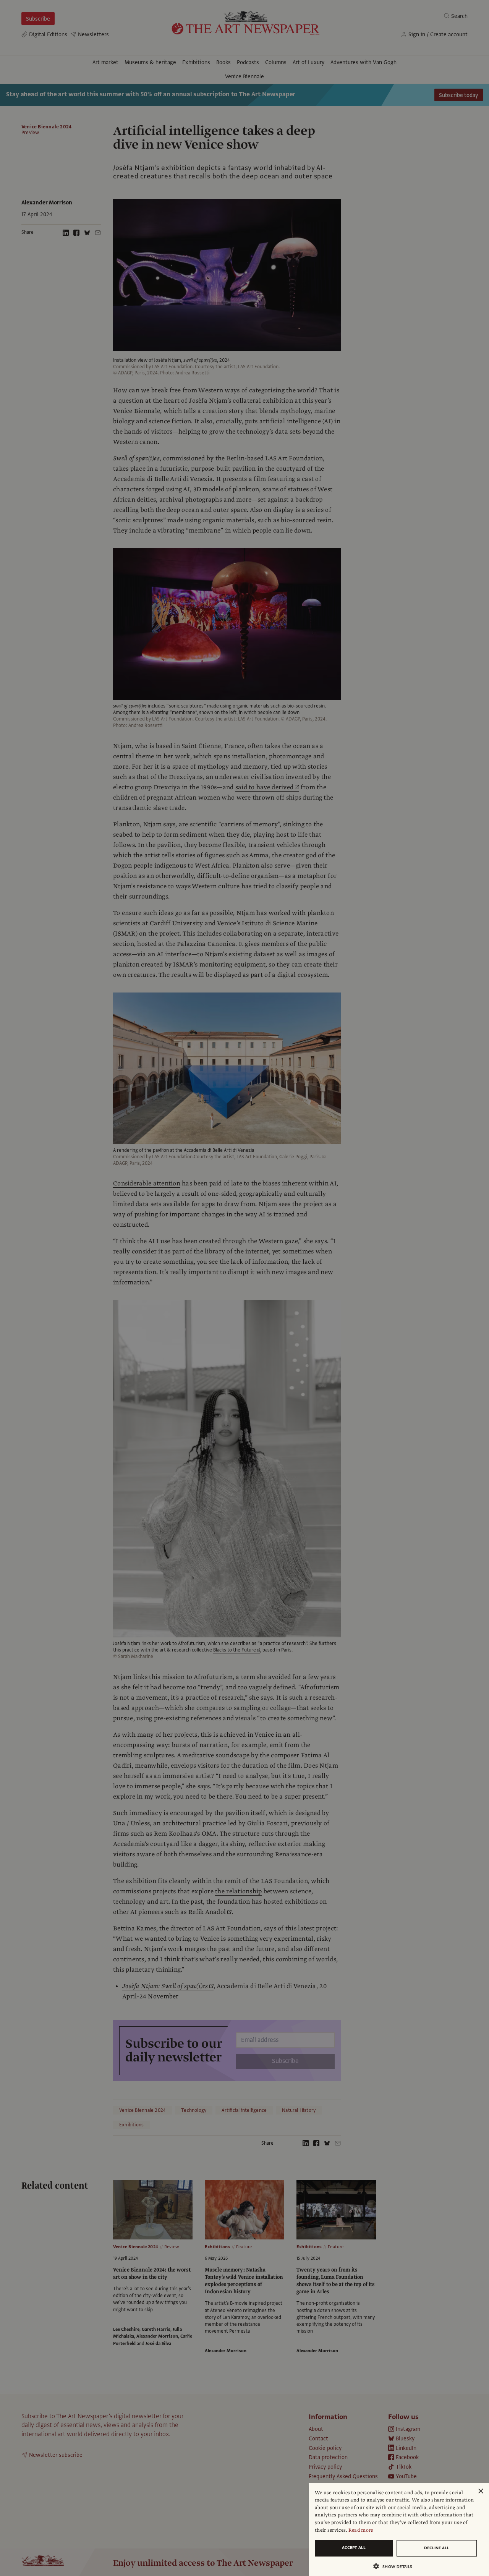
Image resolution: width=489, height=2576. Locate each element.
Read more (361, 2530)
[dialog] (399, 2530)
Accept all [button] (354, 2548)
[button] (396, 2566)
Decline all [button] (437, 2548)
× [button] (480, 2491)
